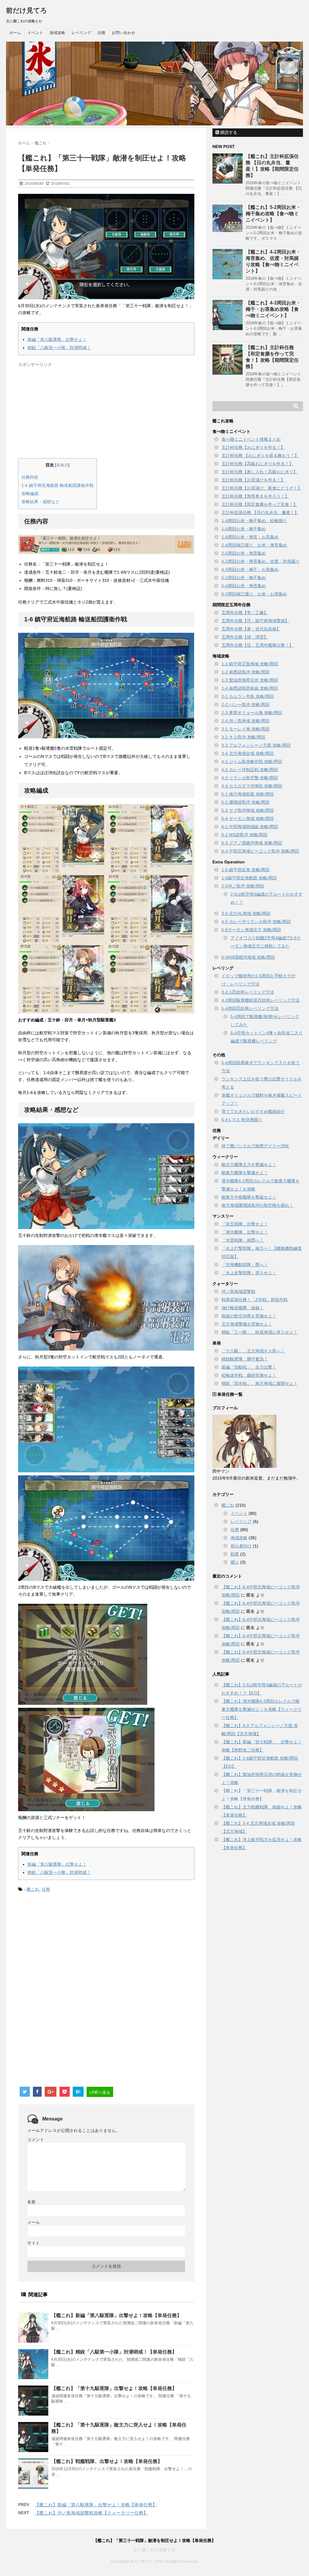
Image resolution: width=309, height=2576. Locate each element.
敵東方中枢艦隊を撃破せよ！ (249, 1197)
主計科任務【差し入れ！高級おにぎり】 (260, 472)
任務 (101, 33)
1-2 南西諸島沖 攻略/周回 (245, 672)
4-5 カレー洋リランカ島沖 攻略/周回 (256, 922)
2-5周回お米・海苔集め (244, 553)
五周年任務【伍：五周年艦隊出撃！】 (257, 645)
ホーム (15, 33)
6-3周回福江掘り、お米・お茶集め (254, 594)
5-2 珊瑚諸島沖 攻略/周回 (245, 802)
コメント (36, 2139)
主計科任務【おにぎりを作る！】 (253, 447)
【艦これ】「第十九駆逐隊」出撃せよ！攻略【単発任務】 (114, 2388)
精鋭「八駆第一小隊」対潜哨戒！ (59, 348)
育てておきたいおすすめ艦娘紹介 (253, 1111)
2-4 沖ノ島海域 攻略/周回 (245, 721)
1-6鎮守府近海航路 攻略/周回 (249, 878)
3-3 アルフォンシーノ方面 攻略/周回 (256, 745)
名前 (31, 2202)
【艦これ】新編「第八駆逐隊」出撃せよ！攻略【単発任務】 (116, 2315)
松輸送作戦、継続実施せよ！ (249, 1375)
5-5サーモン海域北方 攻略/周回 (251, 930)
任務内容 (30, 477)
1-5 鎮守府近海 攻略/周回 (245, 870)
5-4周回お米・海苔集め (244, 586)
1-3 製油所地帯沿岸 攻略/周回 (250, 680)
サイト (33, 2243)
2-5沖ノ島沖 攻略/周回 (243, 886)
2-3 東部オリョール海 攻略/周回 (252, 713)
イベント (35, 33)
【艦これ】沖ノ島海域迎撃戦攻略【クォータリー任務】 (91, 2513)
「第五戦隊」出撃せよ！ (245, 1224)
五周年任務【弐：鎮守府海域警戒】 (255, 621)
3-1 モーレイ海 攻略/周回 (245, 729)
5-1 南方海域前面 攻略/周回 (248, 794)
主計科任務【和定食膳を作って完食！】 (260, 504)
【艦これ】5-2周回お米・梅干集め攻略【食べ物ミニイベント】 (273, 214)
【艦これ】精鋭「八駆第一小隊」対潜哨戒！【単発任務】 (114, 2352)
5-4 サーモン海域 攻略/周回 (248, 818)
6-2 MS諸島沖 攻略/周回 (244, 835)
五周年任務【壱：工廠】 (245, 613)
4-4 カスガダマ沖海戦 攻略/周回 (252, 786)
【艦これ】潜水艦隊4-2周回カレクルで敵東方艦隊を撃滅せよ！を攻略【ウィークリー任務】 (262, 1709)
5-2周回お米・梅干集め (244, 578)
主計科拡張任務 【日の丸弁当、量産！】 (260, 512)
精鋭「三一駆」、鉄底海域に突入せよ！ (260, 1332)
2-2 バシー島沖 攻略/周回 (245, 705)
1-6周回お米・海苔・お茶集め (250, 537)
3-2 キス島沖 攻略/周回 (243, 737)
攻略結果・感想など (40, 502)
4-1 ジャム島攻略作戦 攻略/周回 (252, 761)
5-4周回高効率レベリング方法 (250, 1008)
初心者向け (241, 1546)
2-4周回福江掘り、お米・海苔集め (254, 545)
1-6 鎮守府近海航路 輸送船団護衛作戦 (57, 485)
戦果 (235, 1554)
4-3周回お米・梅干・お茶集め (250, 569)
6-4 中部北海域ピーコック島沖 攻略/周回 (260, 851)
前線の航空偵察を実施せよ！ (249, 1316)
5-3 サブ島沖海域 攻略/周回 (248, 810)
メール (33, 2222)
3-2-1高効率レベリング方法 (248, 992)
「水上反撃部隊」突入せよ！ (249, 1273)
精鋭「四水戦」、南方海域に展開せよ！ (260, 1383)
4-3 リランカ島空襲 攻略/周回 (250, 778)
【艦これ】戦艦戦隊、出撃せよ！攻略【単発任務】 (107, 2461)
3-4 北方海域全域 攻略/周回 (248, 753)
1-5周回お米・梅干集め (244, 529)
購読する (228, 132)
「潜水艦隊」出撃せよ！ (245, 1232)
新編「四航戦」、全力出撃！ (249, 1367)
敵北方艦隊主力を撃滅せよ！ (249, 1165)
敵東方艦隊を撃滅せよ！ (245, 1173)
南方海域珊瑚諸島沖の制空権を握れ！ (257, 1205)
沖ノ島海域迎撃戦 (238, 1291)
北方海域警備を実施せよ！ (247, 1324)
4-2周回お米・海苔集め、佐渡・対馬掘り (261, 561)
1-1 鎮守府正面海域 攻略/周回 (250, 664)
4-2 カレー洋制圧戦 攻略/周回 (250, 770)
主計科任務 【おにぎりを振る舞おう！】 (260, 456)
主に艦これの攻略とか (154, 2550)
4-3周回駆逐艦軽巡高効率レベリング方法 (261, 1000)
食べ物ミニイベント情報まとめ (251, 439)
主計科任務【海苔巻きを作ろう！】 (255, 496)
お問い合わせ (123, 33)
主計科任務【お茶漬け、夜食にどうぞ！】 (262, 488)
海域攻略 (57, 33)
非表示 (62, 465)
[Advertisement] (69, 412)
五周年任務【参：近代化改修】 (251, 629)
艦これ (33, 1889)
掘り (235, 1562)
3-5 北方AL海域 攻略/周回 (246, 913)
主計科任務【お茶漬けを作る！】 (253, 480)
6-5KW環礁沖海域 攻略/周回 (248, 957)
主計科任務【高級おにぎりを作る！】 (257, 464)
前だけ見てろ (27, 10)
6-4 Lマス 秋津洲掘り (242, 1120)
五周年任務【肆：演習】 (245, 637)
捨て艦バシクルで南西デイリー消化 (255, 1146)
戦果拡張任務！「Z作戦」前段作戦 (255, 1300)
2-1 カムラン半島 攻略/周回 (248, 696)
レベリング (81, 33)
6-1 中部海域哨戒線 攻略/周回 (250, 827)
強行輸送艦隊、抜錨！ (243, 1308)
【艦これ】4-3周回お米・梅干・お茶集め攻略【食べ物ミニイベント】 (273, 309)
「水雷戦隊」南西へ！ (243, 1240)
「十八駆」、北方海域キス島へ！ (253, 1351)
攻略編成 (30, 493)
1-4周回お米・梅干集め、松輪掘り (254, 521)
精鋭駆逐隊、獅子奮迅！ (245, 1359)
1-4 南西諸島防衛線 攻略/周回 (250, 688)
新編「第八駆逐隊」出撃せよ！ (57, 339)
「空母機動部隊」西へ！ (245, 1265)
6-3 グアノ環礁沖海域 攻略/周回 (252, 843)
